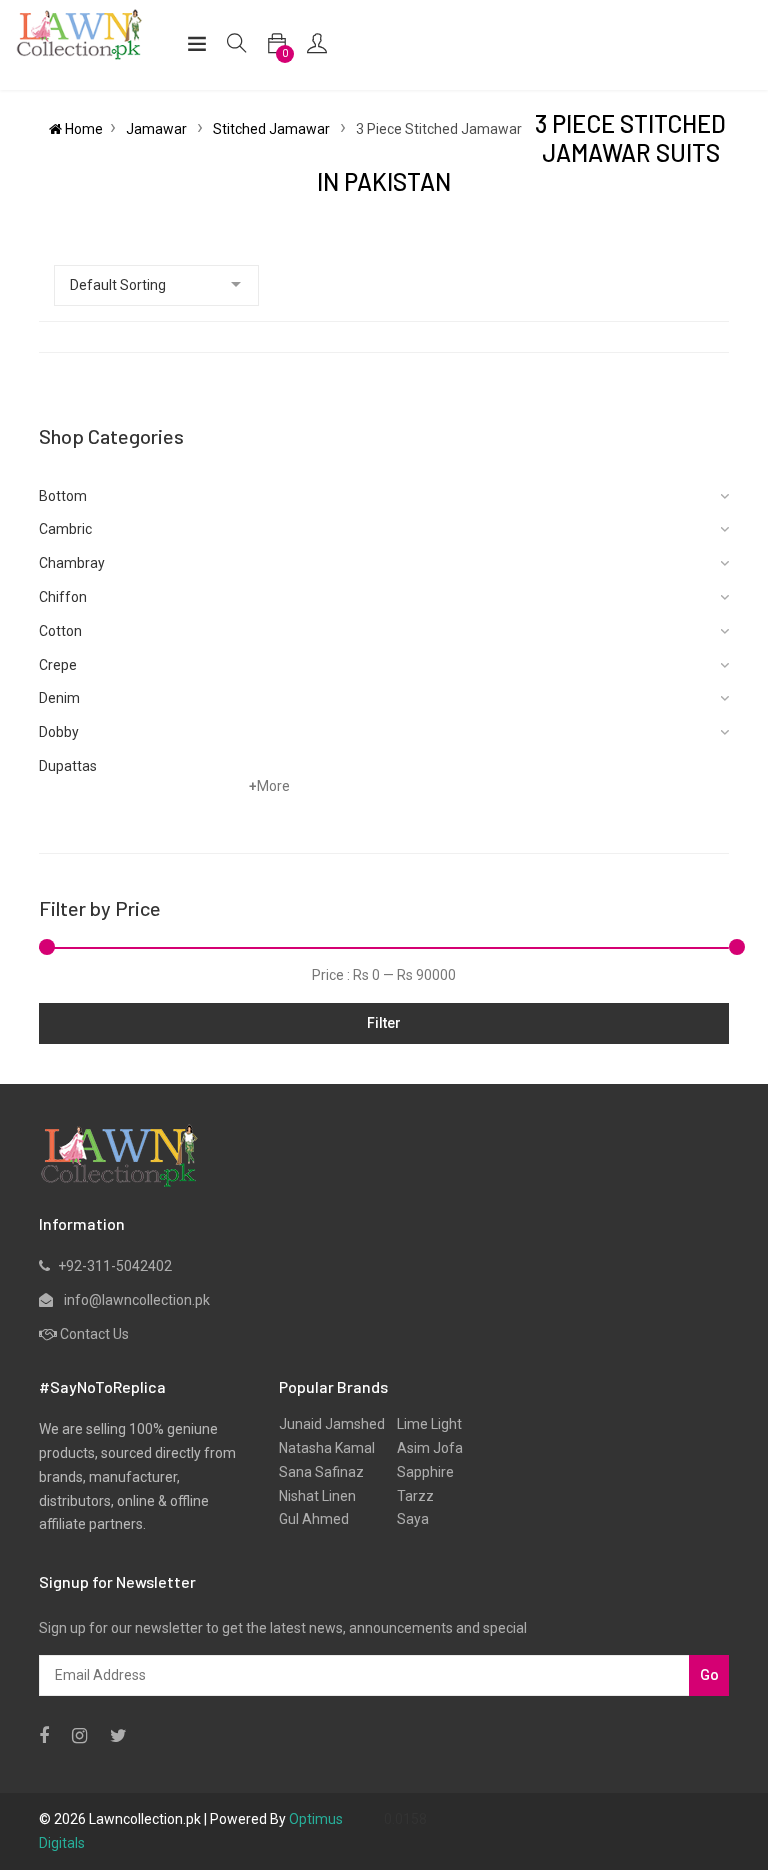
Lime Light (423, 1424)
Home (82, 129)
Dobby (59, 732)
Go (709, 1675)
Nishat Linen (317, 1496)
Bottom (63, 496)
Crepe (58, 665)
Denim (59, 698)
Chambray (72, 563)
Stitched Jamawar (273, 129)
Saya (407, 1519)
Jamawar (158, 129)
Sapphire (419, 1472)
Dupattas (68, 766)
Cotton (60, 631)
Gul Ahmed (314, 1519)
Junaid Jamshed (332, 1424)
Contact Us (94, 1334)
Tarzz (409, 1496)
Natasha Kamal (327, 1448)
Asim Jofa (424, 1448)
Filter (384, 1023)
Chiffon (63, 597)
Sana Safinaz (321, 1472)
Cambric (65, 529)
